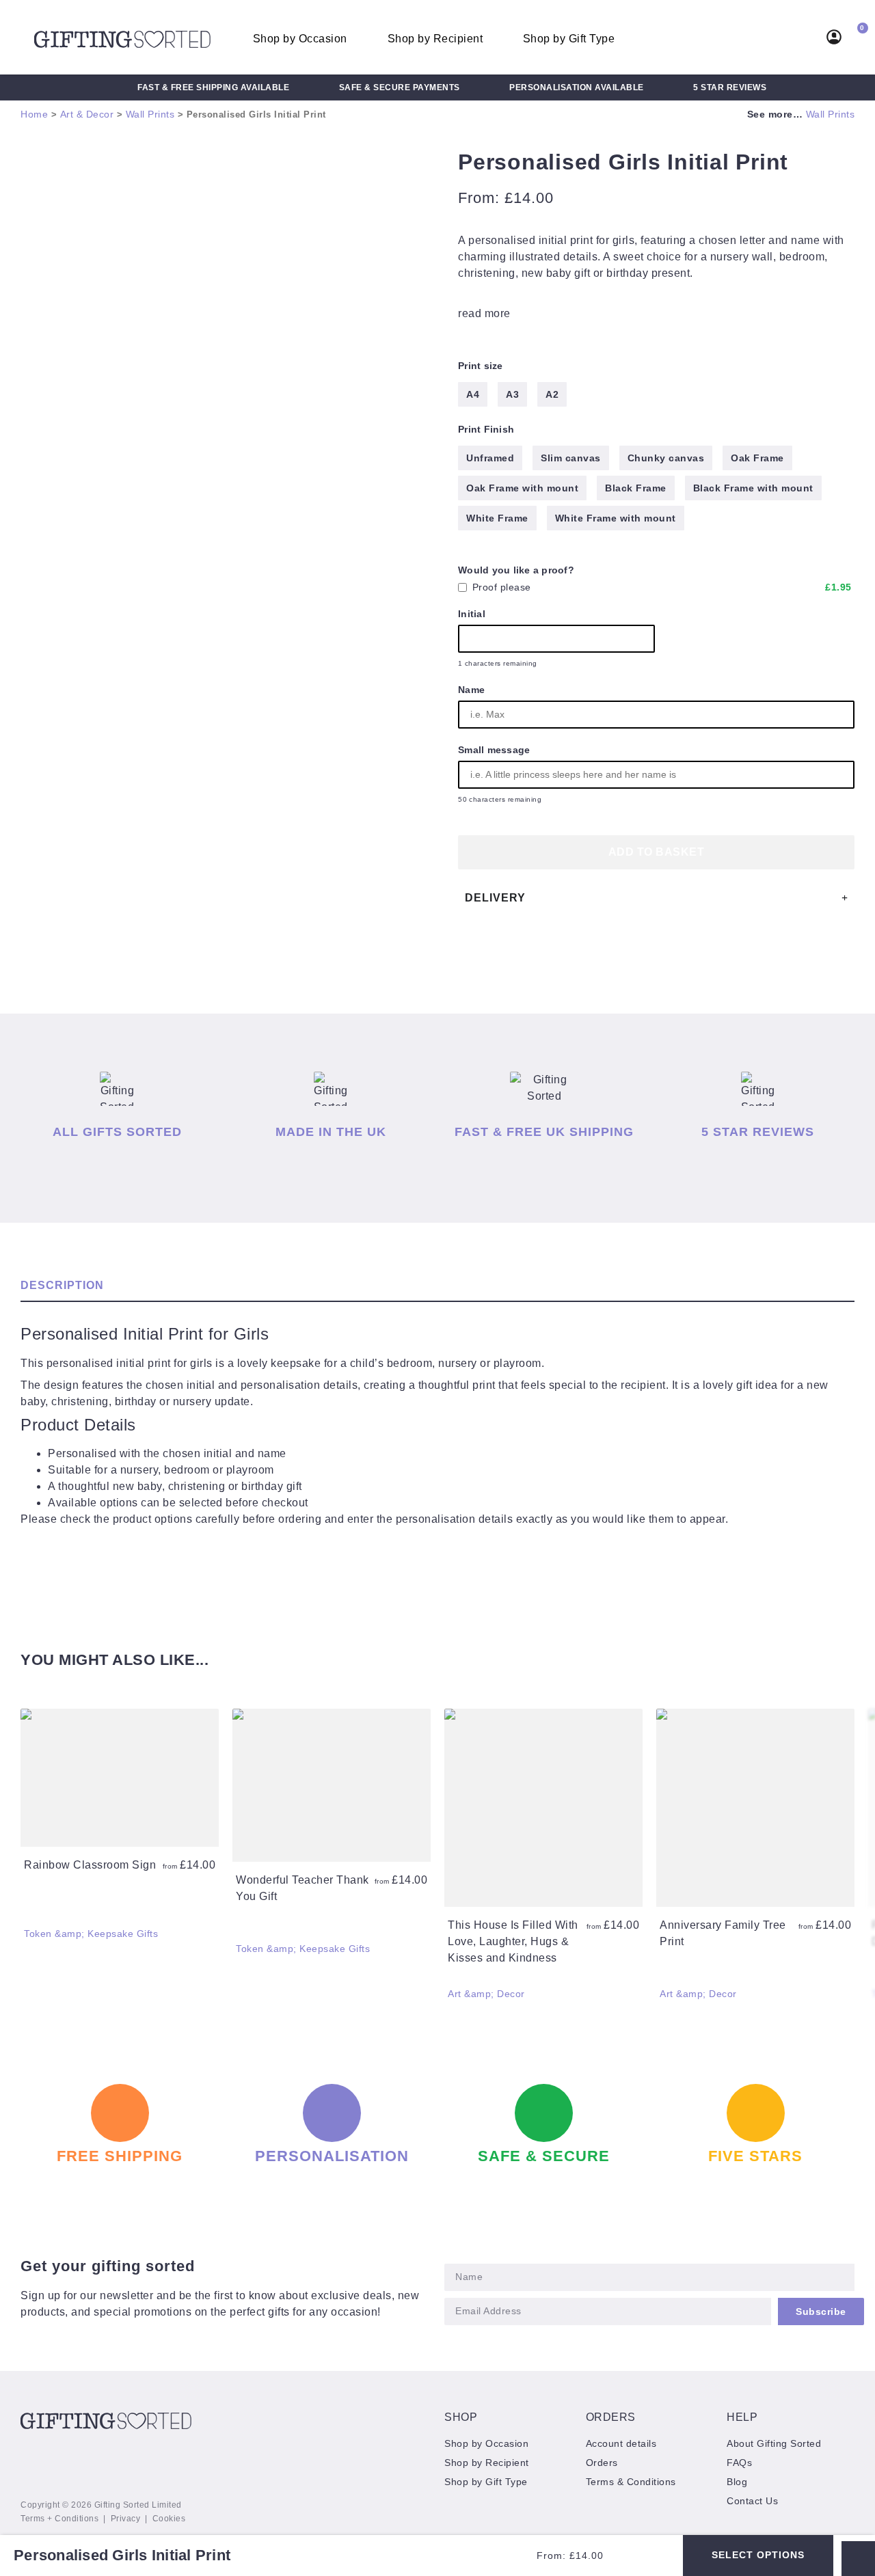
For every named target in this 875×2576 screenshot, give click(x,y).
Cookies (169, 2519)
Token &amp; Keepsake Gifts (91, 1934)
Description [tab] (62, 1285)
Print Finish (486, 429)
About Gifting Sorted (774, 2443)
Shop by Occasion (300, 39)
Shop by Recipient (435, 39)
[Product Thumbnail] (62, 175)
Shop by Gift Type (569, 39)
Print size (481, 366)
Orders (602, 2463)
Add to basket (657, 852)
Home (34, 114)
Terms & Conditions (631, 2482)
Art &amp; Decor (486, 1994)
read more (484, 313)
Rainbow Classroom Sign (90, 1865)
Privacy (126, 2519)
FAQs (739, 2463)
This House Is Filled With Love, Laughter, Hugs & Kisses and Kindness (513, 1941)
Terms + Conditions (59, 2519)
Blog (737, 2482)
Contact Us (752, 2501)
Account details (621, 2443)
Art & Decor (87, 114)
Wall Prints (150, 114)
